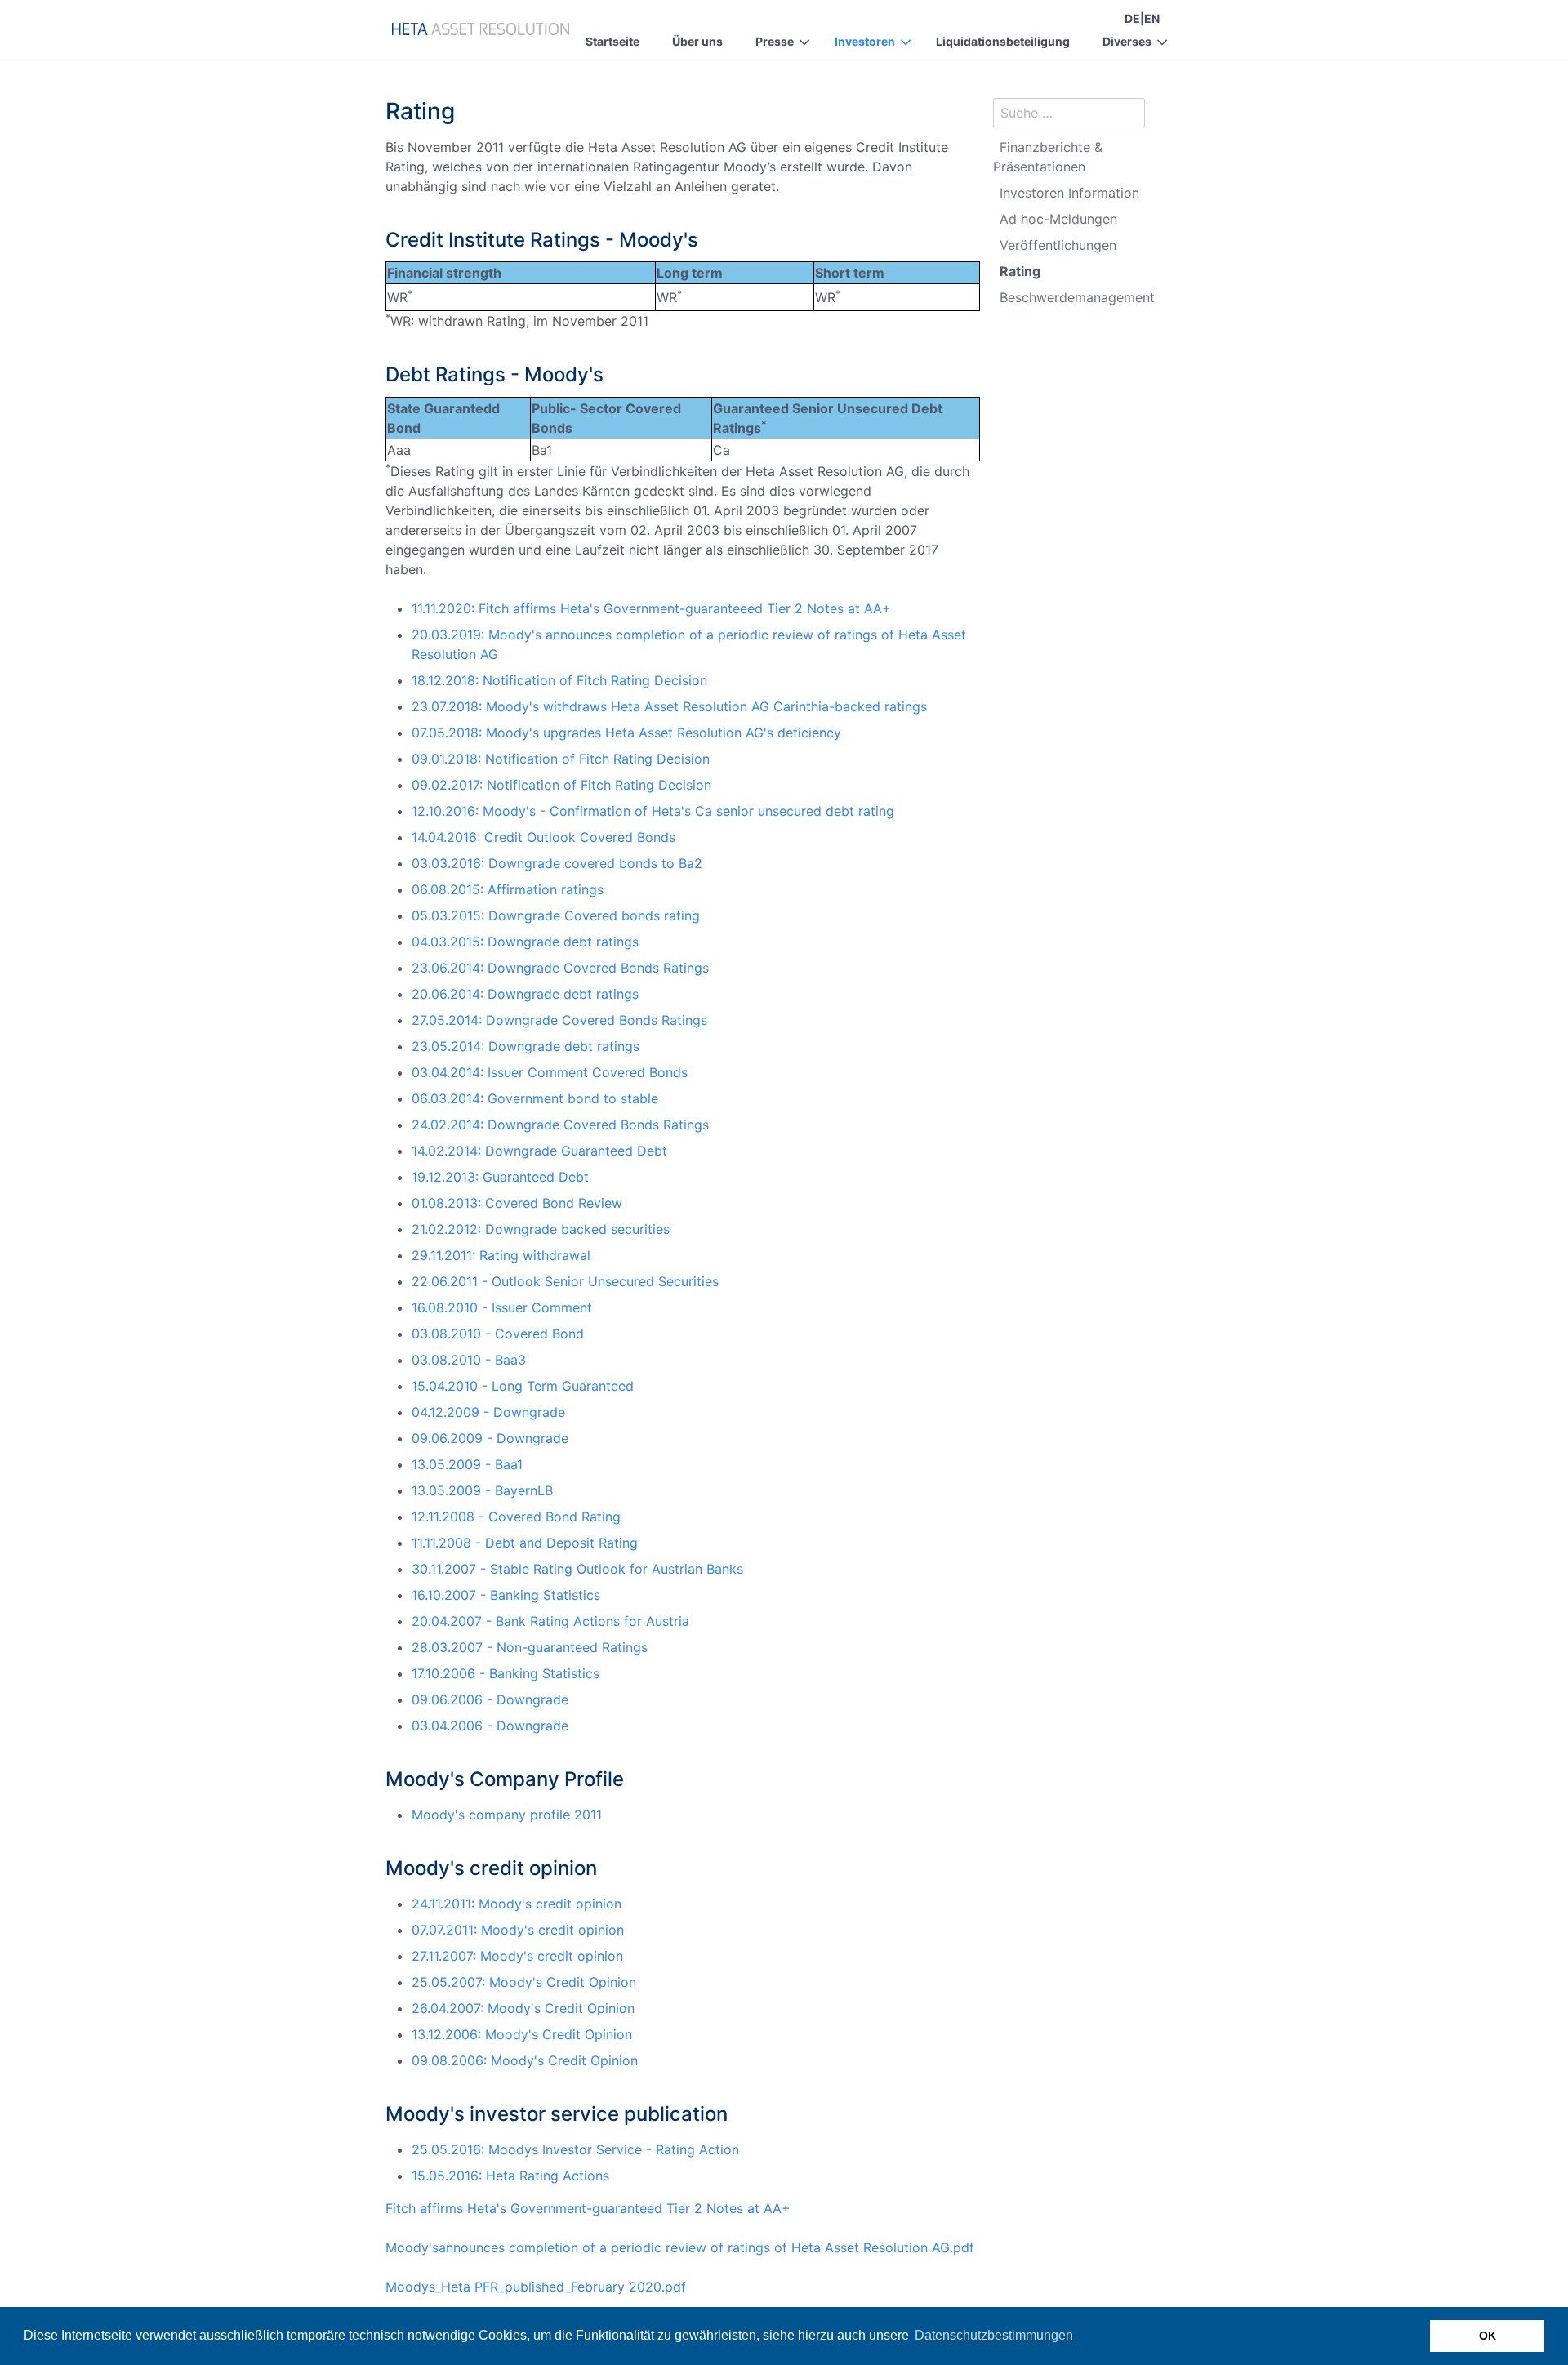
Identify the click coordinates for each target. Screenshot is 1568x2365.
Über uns (697, 41)
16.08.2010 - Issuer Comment (502, 1307)
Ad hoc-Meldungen (1058, 219)
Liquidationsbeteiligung (1003, 41)
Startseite (612, 41)
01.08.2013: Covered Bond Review (517, 1203)
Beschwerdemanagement (1077, 297)
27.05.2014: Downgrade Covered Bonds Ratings (559, 1020)
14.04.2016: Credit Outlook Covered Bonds (543, 837)
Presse (775, 41)
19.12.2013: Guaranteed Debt (500, 1177)
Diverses (1127, 41)
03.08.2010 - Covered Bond (498, 1334)
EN (1152, 18)
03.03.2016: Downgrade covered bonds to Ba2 (557, 863)
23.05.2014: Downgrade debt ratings (526, 1046)
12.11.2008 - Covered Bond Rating (516, 1517)
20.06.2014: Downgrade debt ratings (525, 994)
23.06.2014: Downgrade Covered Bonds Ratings (560, 968)
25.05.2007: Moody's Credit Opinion (524, 1982)
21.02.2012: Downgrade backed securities (541, 1229)
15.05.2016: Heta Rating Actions (510, 2176)
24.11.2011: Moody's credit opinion (517, 1904)
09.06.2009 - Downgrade (490, 1438)
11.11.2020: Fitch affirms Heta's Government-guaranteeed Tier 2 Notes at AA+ (651, 608)
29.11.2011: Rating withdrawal (501, 1255)
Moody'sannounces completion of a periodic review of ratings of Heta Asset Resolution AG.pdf (680, 2247)
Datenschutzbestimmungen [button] (994, 2335)
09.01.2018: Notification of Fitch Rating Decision (561, 759)
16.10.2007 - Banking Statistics (506, 1595)
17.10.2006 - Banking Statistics (506, 1673)
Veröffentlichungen (1058, 245)
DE (1132, 18)
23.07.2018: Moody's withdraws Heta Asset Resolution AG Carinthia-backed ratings (669, 706)
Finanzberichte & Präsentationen (1048, 157)
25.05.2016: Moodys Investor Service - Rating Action (575, 2149)
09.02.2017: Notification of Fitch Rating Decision (561, 785)
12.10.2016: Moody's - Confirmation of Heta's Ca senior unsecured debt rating (653, 811)
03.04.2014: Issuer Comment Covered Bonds (550, 1072)
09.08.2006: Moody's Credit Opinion (525, 2060)
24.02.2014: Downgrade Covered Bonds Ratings (560, 1125)
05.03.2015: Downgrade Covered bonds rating (556, 915)
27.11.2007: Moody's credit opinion (517, 1956)
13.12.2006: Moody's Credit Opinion (522, 2034)
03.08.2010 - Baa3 (469, 1360)
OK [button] (1488, 2336)
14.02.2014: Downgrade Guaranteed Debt (539, 1151)
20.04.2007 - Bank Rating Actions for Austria (550, 1621)
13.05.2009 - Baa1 (467, 1464)
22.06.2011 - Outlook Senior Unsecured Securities (565, 1281)
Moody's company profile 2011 (507, 1815)
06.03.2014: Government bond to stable (535, 1098)
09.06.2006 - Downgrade (490, 1699)
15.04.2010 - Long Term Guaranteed (523, 1386)
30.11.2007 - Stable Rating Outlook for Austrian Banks (577, 1569)
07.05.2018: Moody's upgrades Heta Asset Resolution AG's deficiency (626, 733)
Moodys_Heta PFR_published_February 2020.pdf (536, 2287)
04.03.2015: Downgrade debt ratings (525, 942)
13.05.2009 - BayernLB (482, 1490)
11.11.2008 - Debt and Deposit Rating (525, 1543)
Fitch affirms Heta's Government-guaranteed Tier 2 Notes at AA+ (588, 2208)
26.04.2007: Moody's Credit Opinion (523, 2008)
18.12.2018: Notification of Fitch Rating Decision (559, 680)
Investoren (865, 41)
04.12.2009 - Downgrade (488, 1412)
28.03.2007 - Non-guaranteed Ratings (530, 1647)
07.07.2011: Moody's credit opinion (518, 1930)
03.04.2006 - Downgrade (490, 1726)
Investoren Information (1069, 193)
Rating (1020, 271)
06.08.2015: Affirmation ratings (508, 889)
